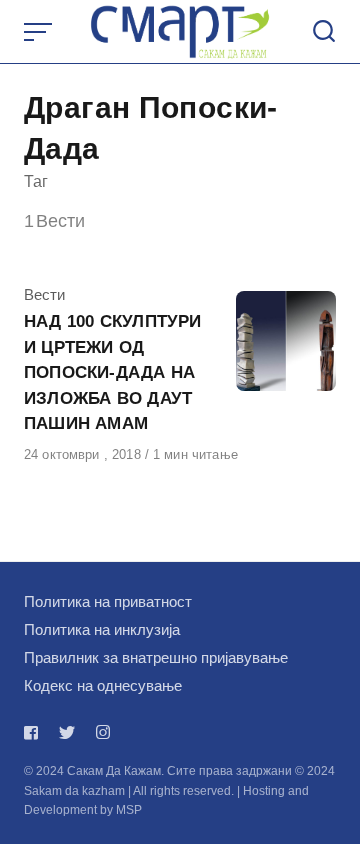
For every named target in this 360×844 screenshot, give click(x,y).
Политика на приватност (108, 601)
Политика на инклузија (102, 629)
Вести (44, 294)
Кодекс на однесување (103, 685)
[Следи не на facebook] (35, 732)
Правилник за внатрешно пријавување (156, 657)
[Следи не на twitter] (67, 732)
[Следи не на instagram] (103, 732)
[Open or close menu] (40, 32)
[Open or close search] (324, 32)
